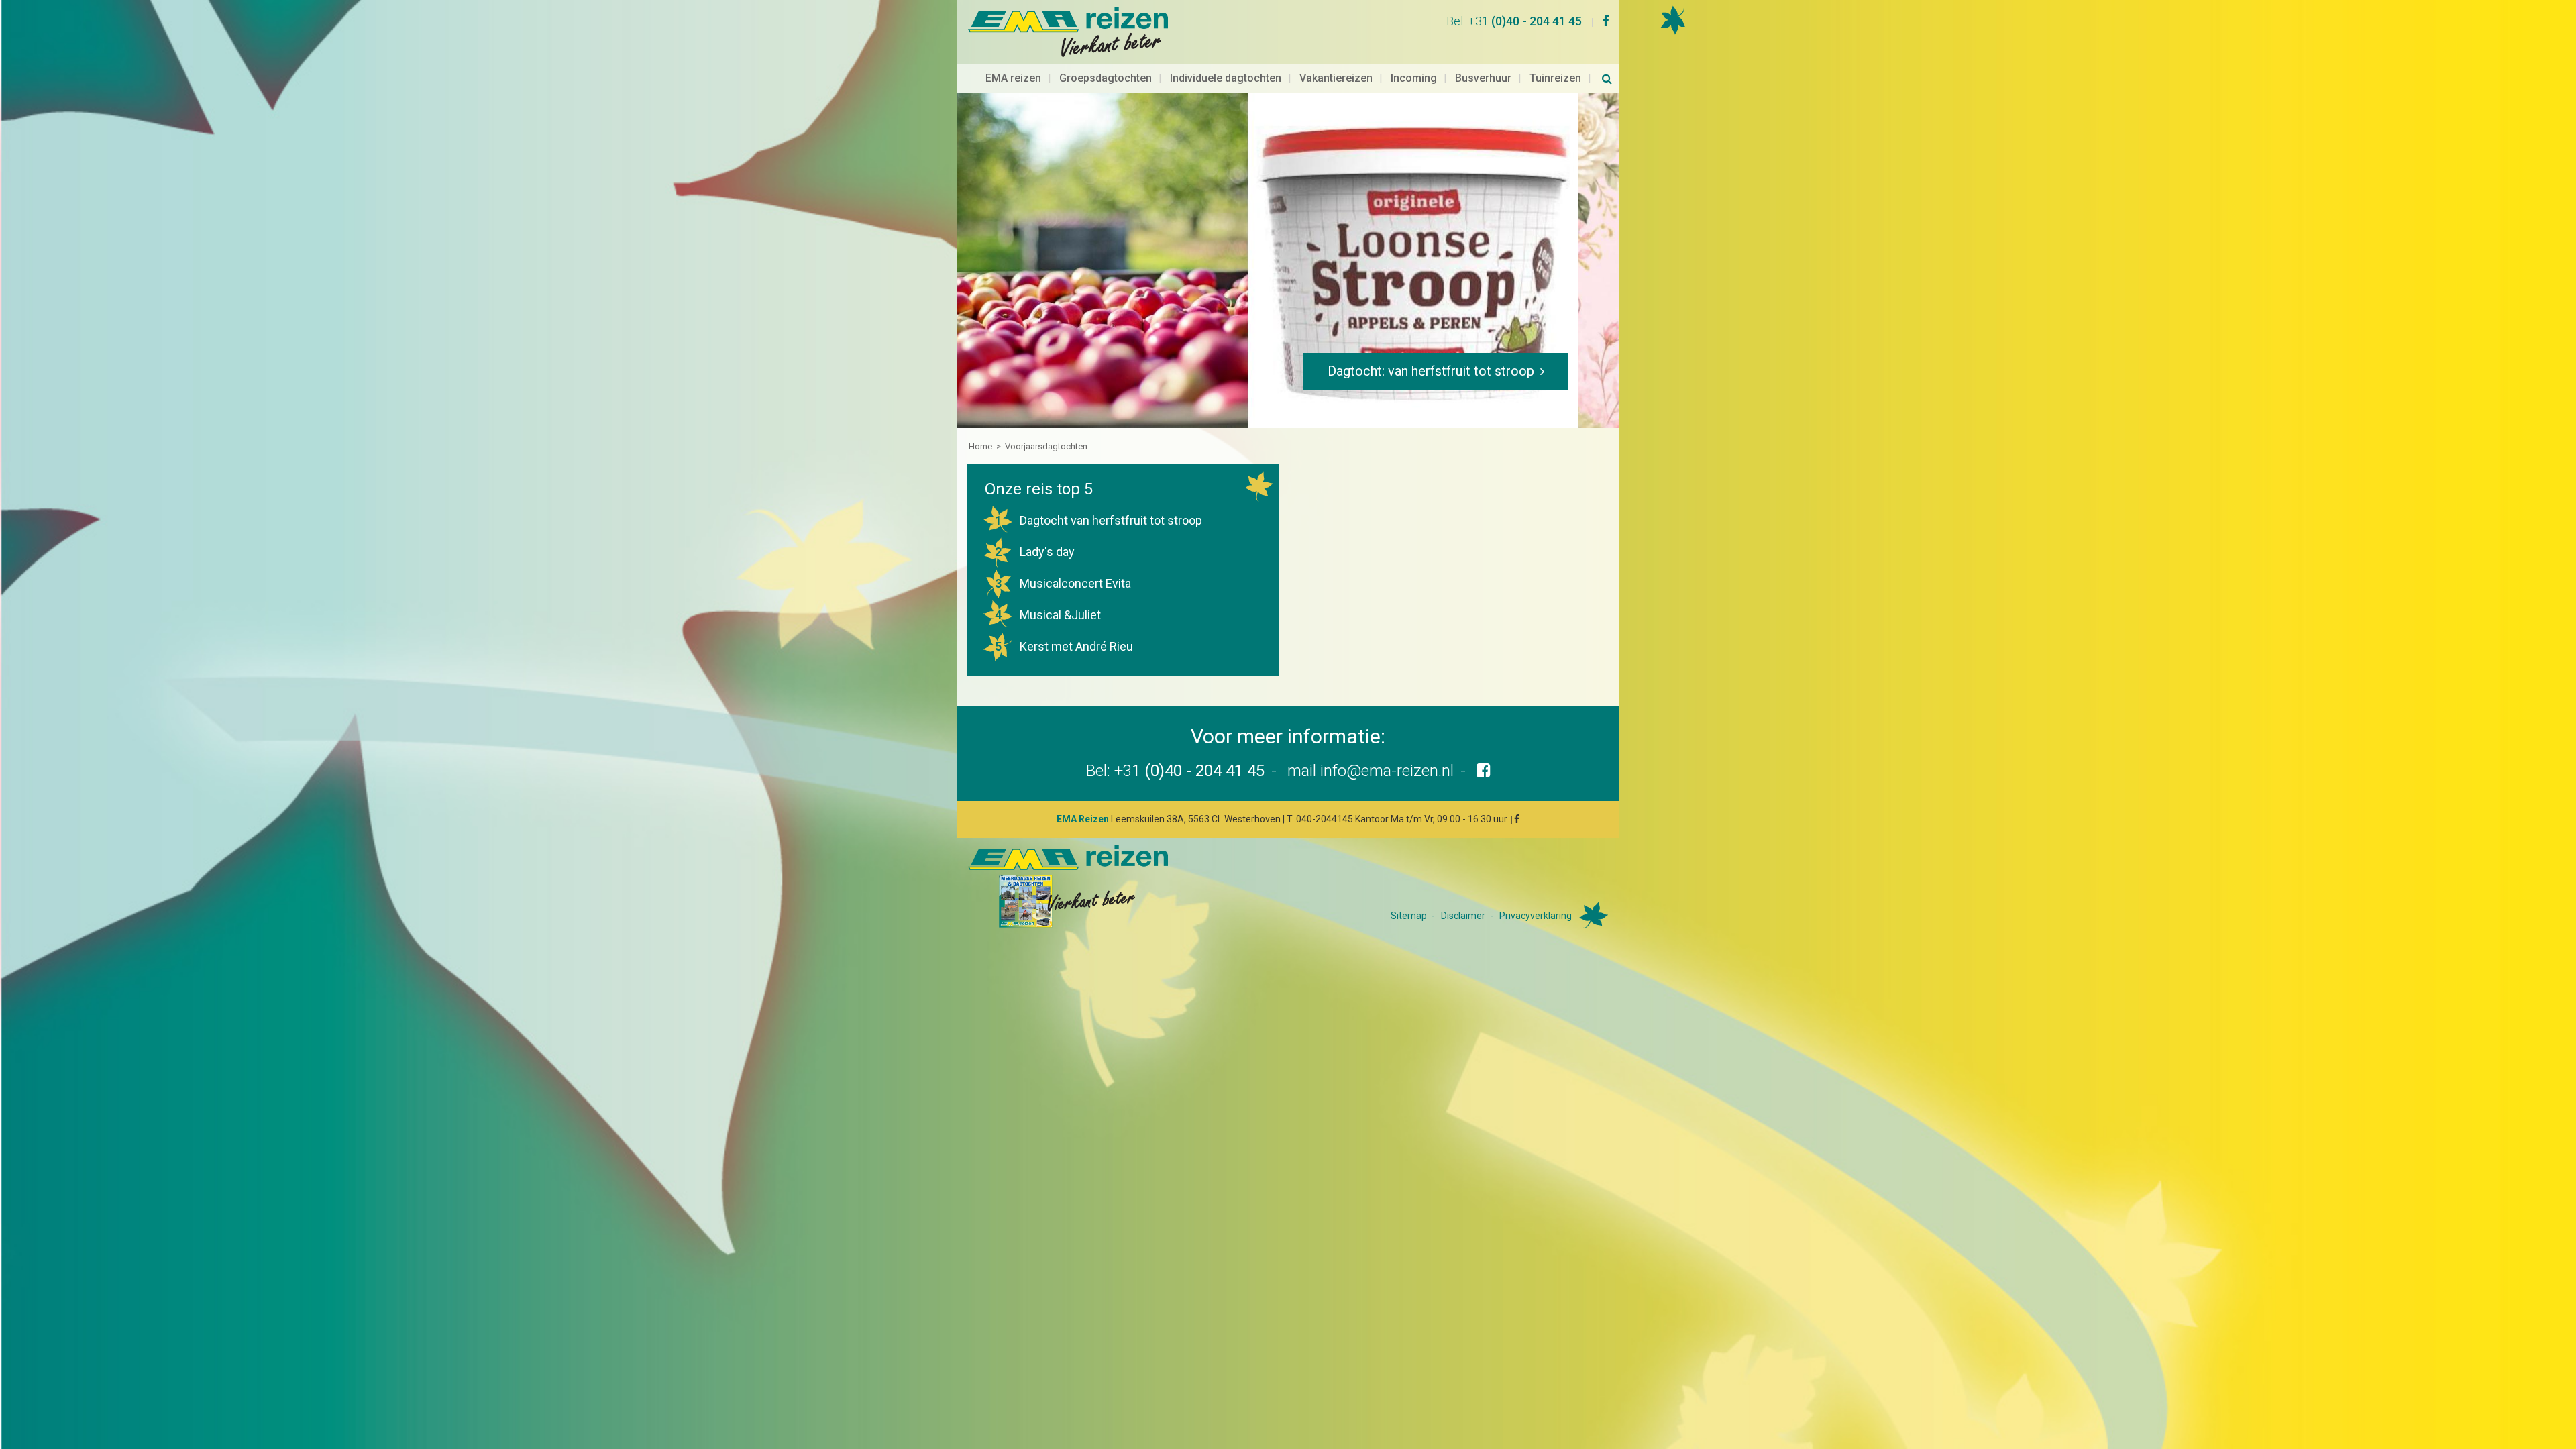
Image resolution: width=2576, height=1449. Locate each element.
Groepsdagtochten (1106, 78)
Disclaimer (1463, 916)
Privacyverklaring (1536, 916)
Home (980, 446)
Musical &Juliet (1048, 615)
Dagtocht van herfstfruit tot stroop (1099, 520)
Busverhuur (1483, 78)
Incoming (1414, 78)
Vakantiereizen (1336, 78)
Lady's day (1035, 552)
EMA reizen (1013, 78)
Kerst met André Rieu (1064, 646)
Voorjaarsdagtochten (1046, 446)
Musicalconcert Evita (1063, 583)
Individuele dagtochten (1226, 78)
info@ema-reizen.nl (1387, 771)
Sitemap (1409, 916)
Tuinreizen (1555, 78)
